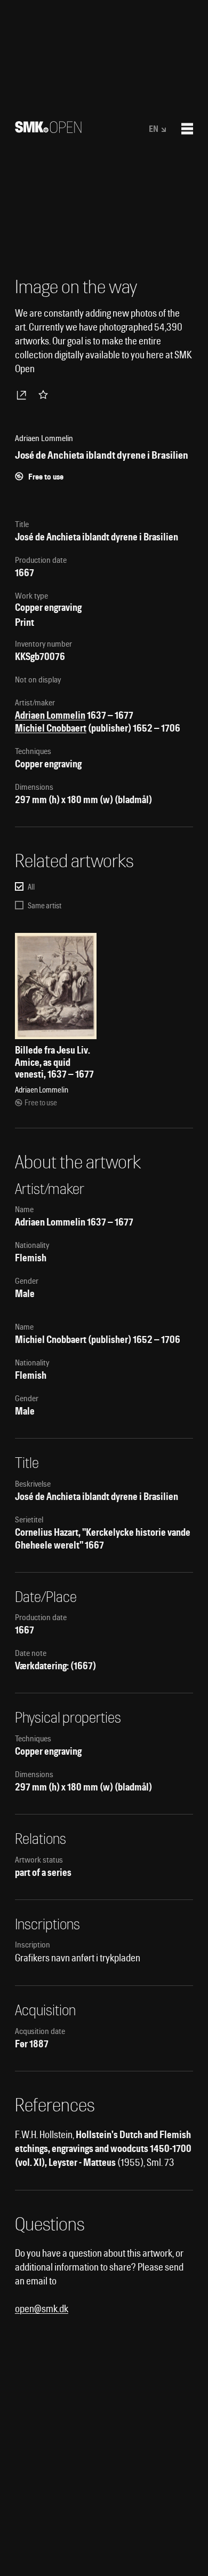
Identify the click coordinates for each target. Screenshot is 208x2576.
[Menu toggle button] (187, 129)
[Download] (23, 395)
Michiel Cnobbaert (51, 728)
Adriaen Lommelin (50, 715)
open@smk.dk (42, 2309)
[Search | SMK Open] (48, 129)
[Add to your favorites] (45, 395)
